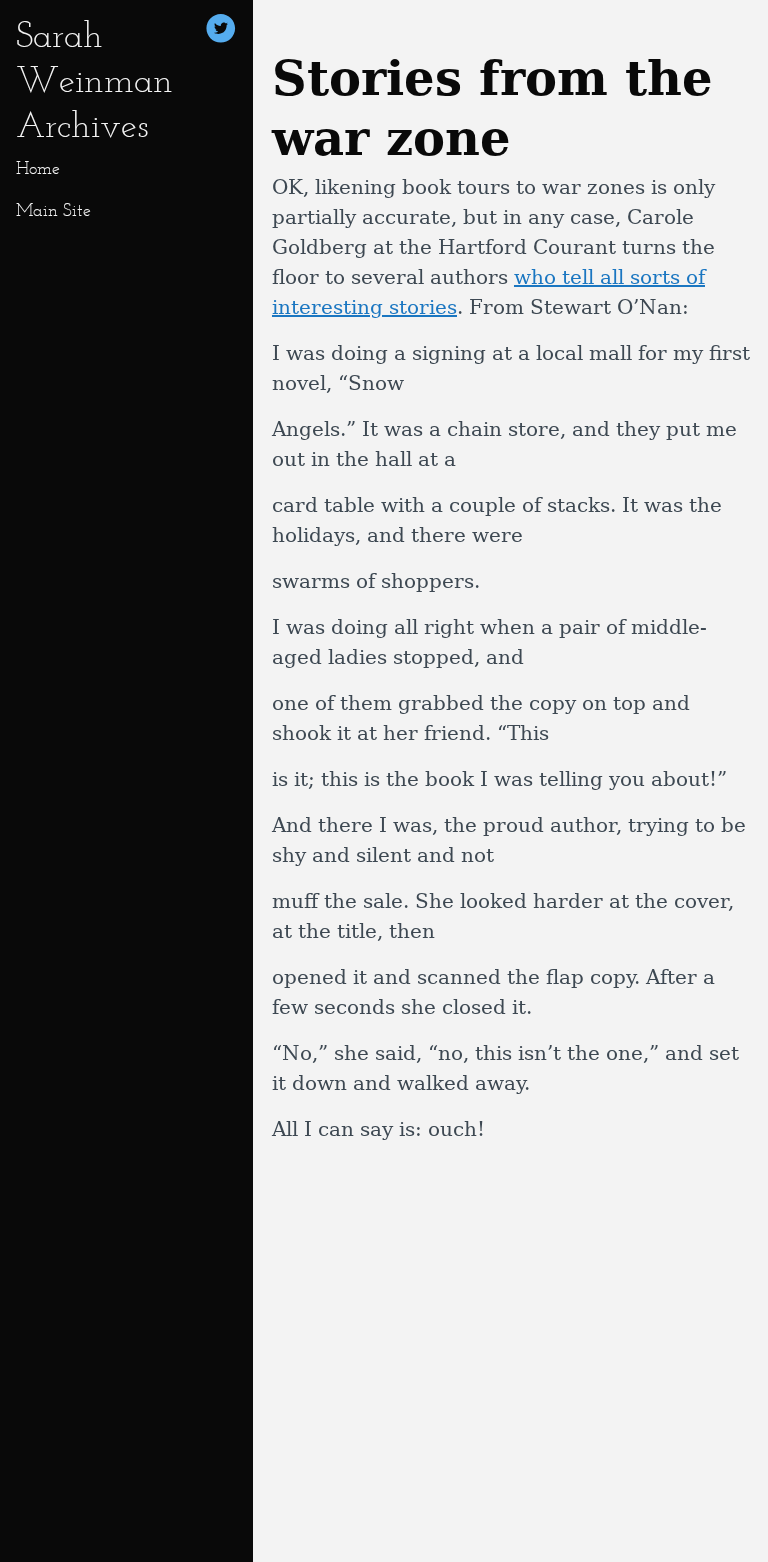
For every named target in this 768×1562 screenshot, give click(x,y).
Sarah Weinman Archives (94, 79)
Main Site (53, 210)
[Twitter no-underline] (221, 31)
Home (38, 168)
